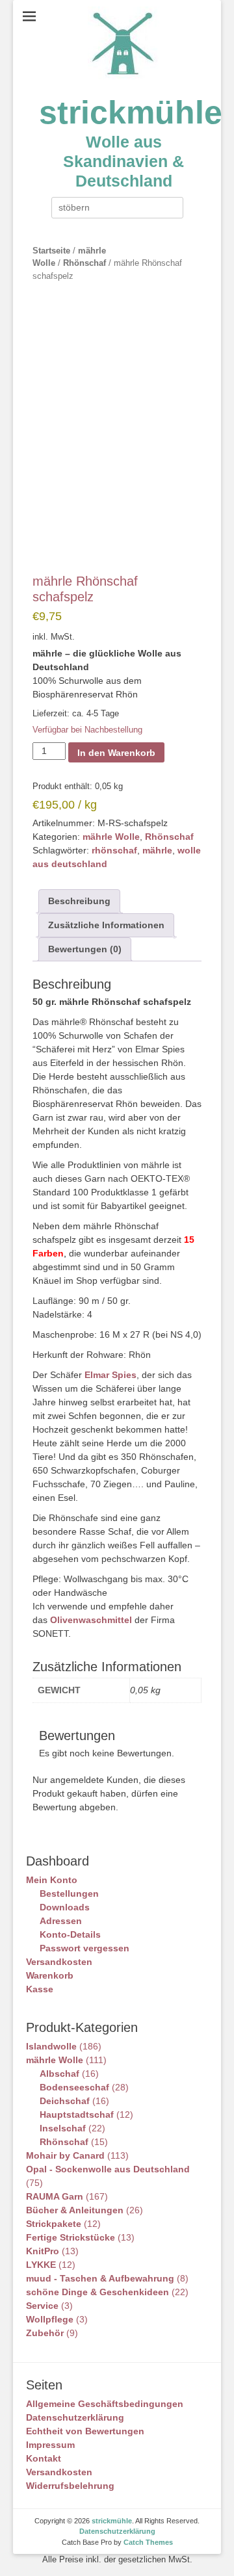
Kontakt (44, 2458)
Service (42, 2306)
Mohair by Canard (65, 2155)
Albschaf (59, 2074)
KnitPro (43, 2251)
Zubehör (45, 2333)
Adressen (61, 1921)
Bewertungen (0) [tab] (85, 949)
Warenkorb (50, 1975)
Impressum (50, 2445)
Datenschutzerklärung (75, 2417)
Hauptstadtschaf (77, 2114)
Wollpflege (50, 2319)
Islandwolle (51, 2046)
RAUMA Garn (55, 2196)
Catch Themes (148, 2542)
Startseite (51, 251)
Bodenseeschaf (74, 2087)
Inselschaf (63, 2128)
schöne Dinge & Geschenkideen (97, 2292)
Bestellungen (69, 1893)
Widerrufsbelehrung (70, 2486)
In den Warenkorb (116, 753)
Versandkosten (59, 1962)
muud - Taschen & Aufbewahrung (100, 2278)
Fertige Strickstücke (71, 2237)
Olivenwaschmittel (91, 1620)
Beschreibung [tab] (79, 901)
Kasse (40, 1989)
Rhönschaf (84, 263)
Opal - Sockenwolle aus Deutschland (108, 2169)
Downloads (65, 1907)
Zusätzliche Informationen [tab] (106, 925)
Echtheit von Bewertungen (85, 2431)
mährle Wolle (111, 837)
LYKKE (41, 2265)
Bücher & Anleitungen (75, 2210)
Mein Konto (52, 1880)
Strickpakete (54, 2224)
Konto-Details (70, 1934)
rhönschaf (114, 850)
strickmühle (131, 112)
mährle (157, 850)
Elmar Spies (110, 1375)
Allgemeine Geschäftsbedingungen (105, 2404)
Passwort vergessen (84, 1948)
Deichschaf (65, 2101)
